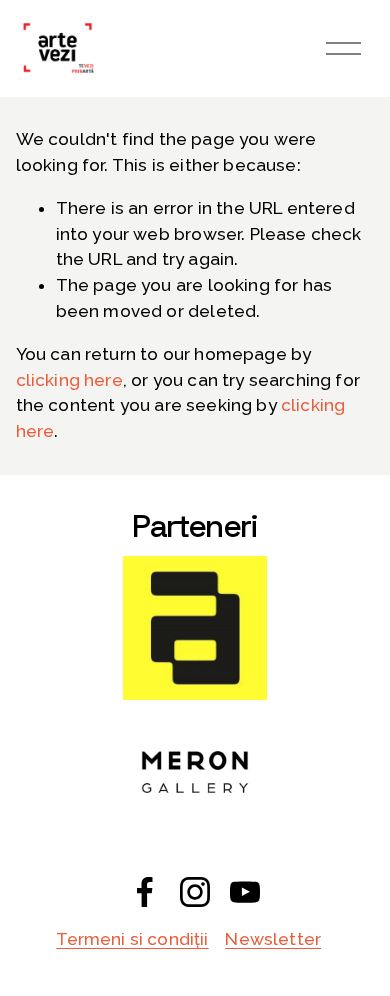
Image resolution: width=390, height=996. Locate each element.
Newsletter (273, 939)
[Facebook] (145, 892)
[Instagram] (195, 892)
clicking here (69, 380)
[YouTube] (245, 892)
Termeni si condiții (132, 939)
